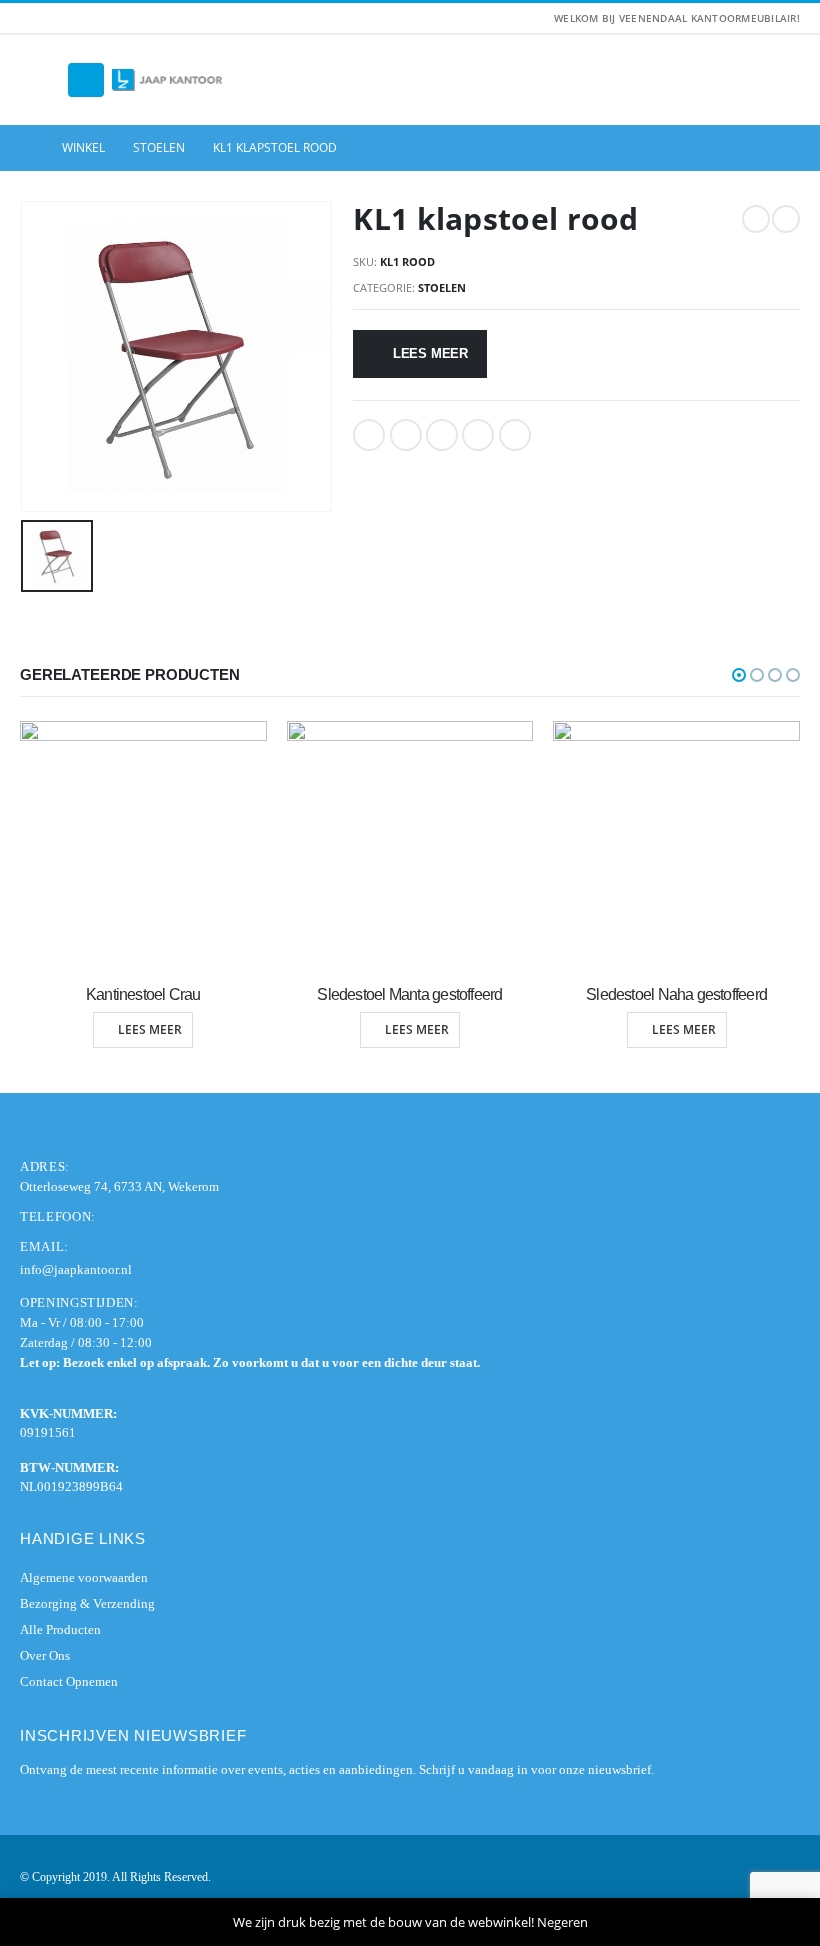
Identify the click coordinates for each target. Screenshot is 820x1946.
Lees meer (430, 353)
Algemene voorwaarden (84, 1577)
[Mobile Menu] (86, 80)
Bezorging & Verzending (87, 1603)
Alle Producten (60, 1629)
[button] (739, 675)
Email (515, 435)
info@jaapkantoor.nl (76, 1269)
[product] (144, 844)
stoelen (442, 287)
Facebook (369, 435)
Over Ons (45, 1655)
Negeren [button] (562, 1922)
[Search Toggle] (40, 80)
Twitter (406, 435)
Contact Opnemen (69, 1681)
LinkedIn (442, 435)
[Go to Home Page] (27, 148)
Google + (478, 435)
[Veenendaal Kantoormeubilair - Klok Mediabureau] (167, 80)
